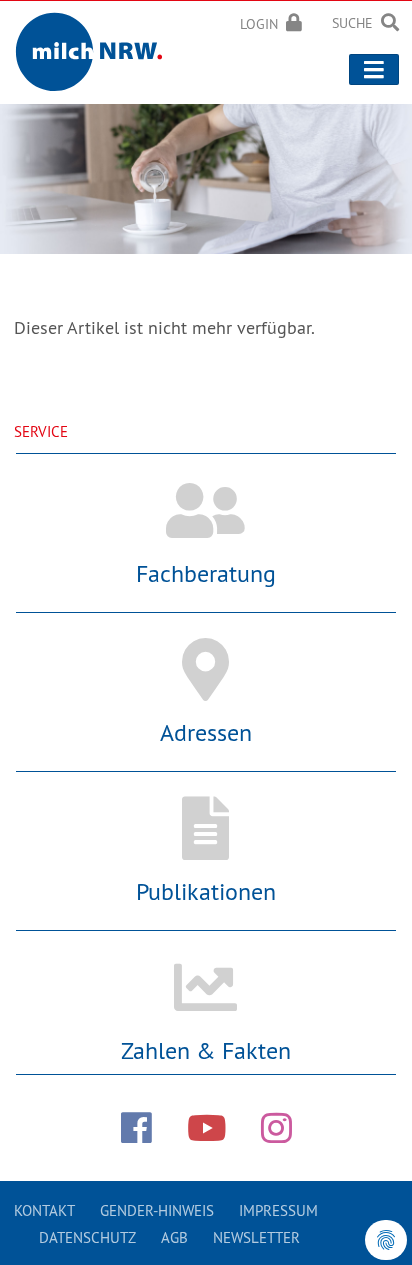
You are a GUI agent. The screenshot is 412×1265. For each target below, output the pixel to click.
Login (259, 24)
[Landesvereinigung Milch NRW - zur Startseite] (95, 48)
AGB (174, 1237)
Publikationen (206, 891)
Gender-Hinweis (157, 1210)
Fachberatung (206, 573)
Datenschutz (87, 1237)
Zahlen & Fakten (206, 1050)
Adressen (206, 732)
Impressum (278, 1210)
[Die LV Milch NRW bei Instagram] (276, 1128)
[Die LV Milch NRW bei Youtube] (206, 1128)
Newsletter (256, 1237)
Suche (352, 23)
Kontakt (44, 1210)
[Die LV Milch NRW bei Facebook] (136, 1128)
